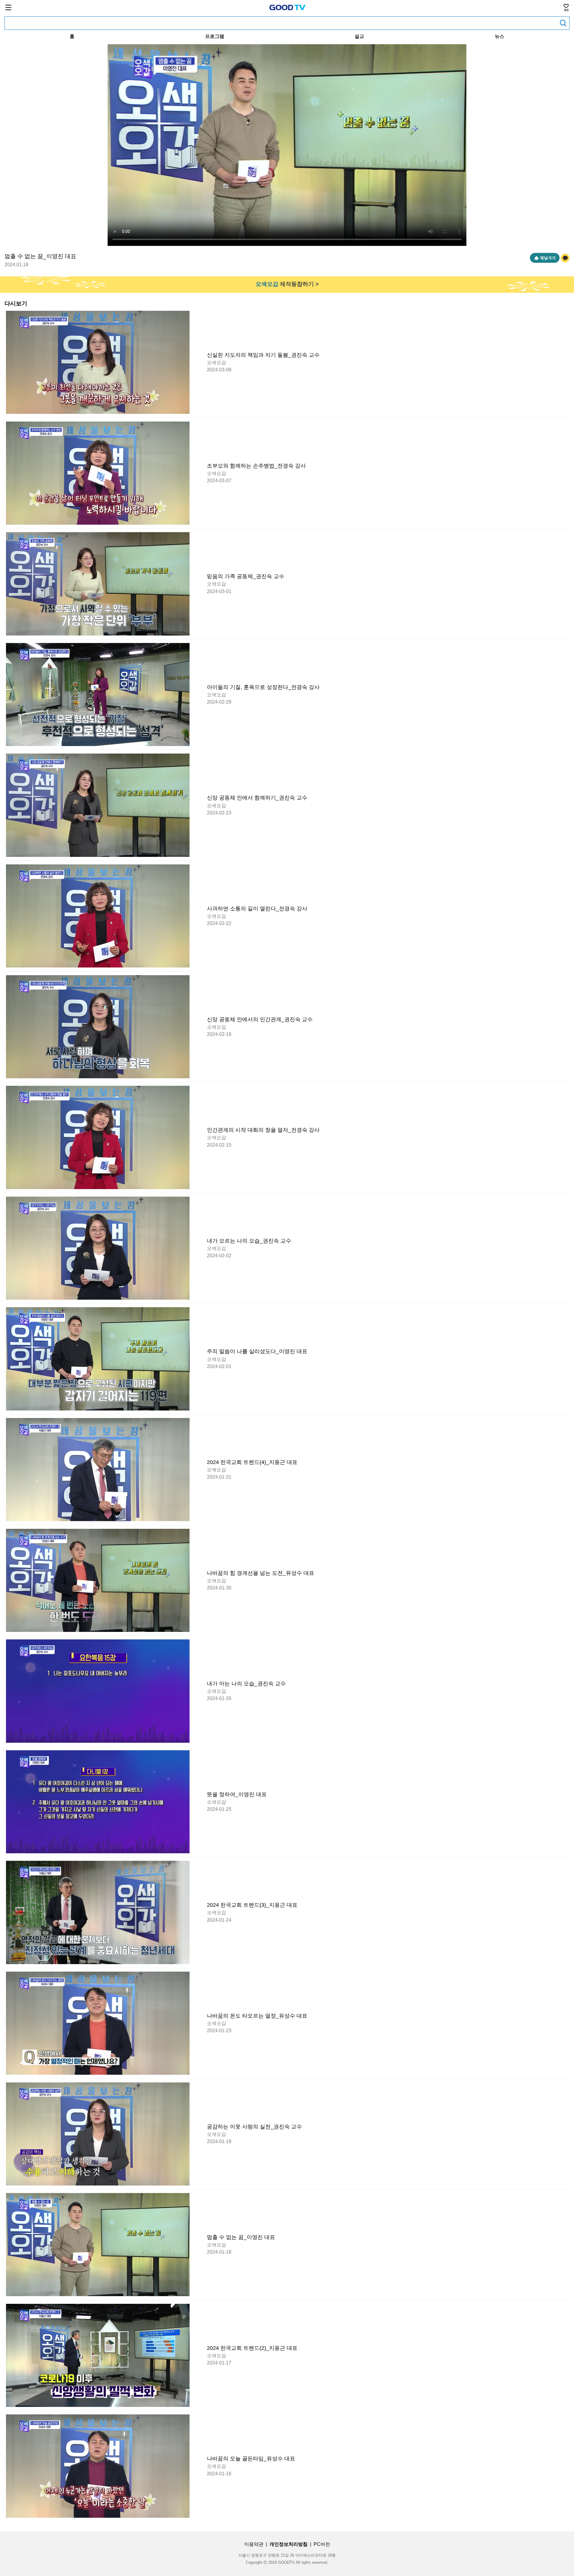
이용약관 (254, 2544)
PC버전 (322, 2544)
